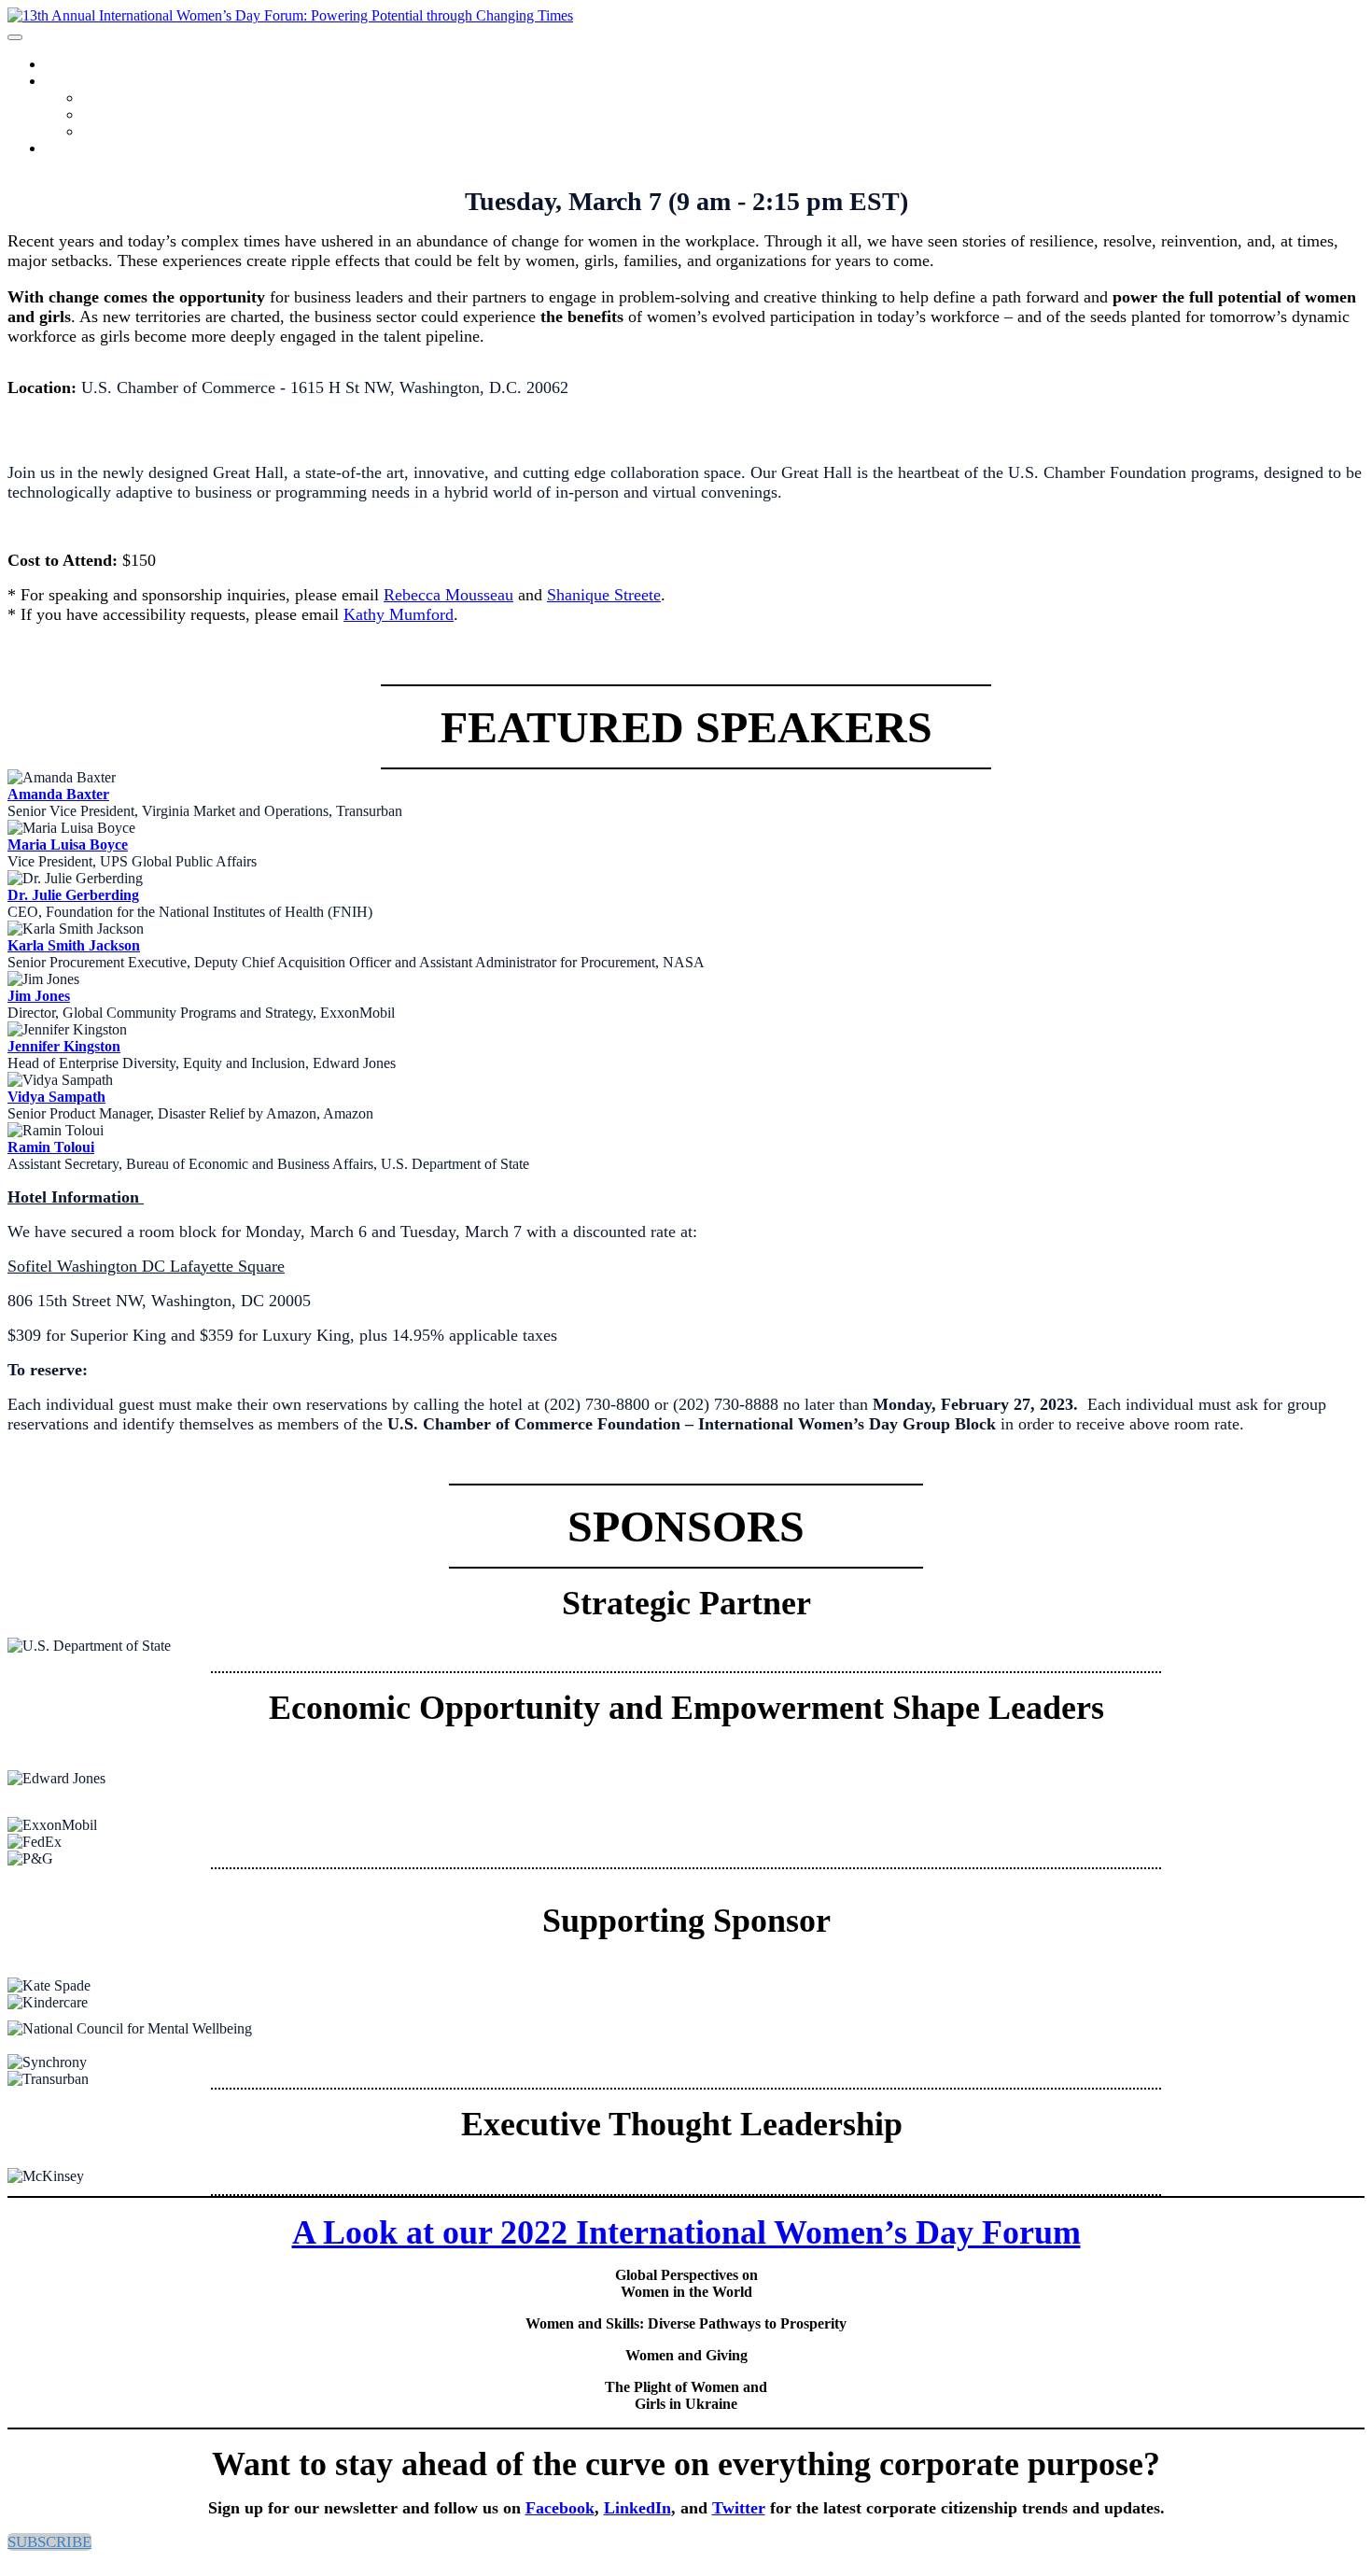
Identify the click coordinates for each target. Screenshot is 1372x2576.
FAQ (56, 149)
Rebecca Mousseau (448, 595)
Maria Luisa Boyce (68, 845)
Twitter (739, 2508)
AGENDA (110, 99)
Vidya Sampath (56, 1097)
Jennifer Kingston (64, 1046)
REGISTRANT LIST (140, 132)
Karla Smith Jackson (74, 945)
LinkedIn (637, 2508)
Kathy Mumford (399, 614)
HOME (62, 65)
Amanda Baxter (58, 794)
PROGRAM (74, 82)
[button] (49, 2542)
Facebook (560, 2508)
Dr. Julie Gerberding (73, 895)
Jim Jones (39, 996)
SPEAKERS (115, 115)
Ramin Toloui (51, 1147)
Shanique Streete (604, 595)
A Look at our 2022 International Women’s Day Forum (686, 2232)
